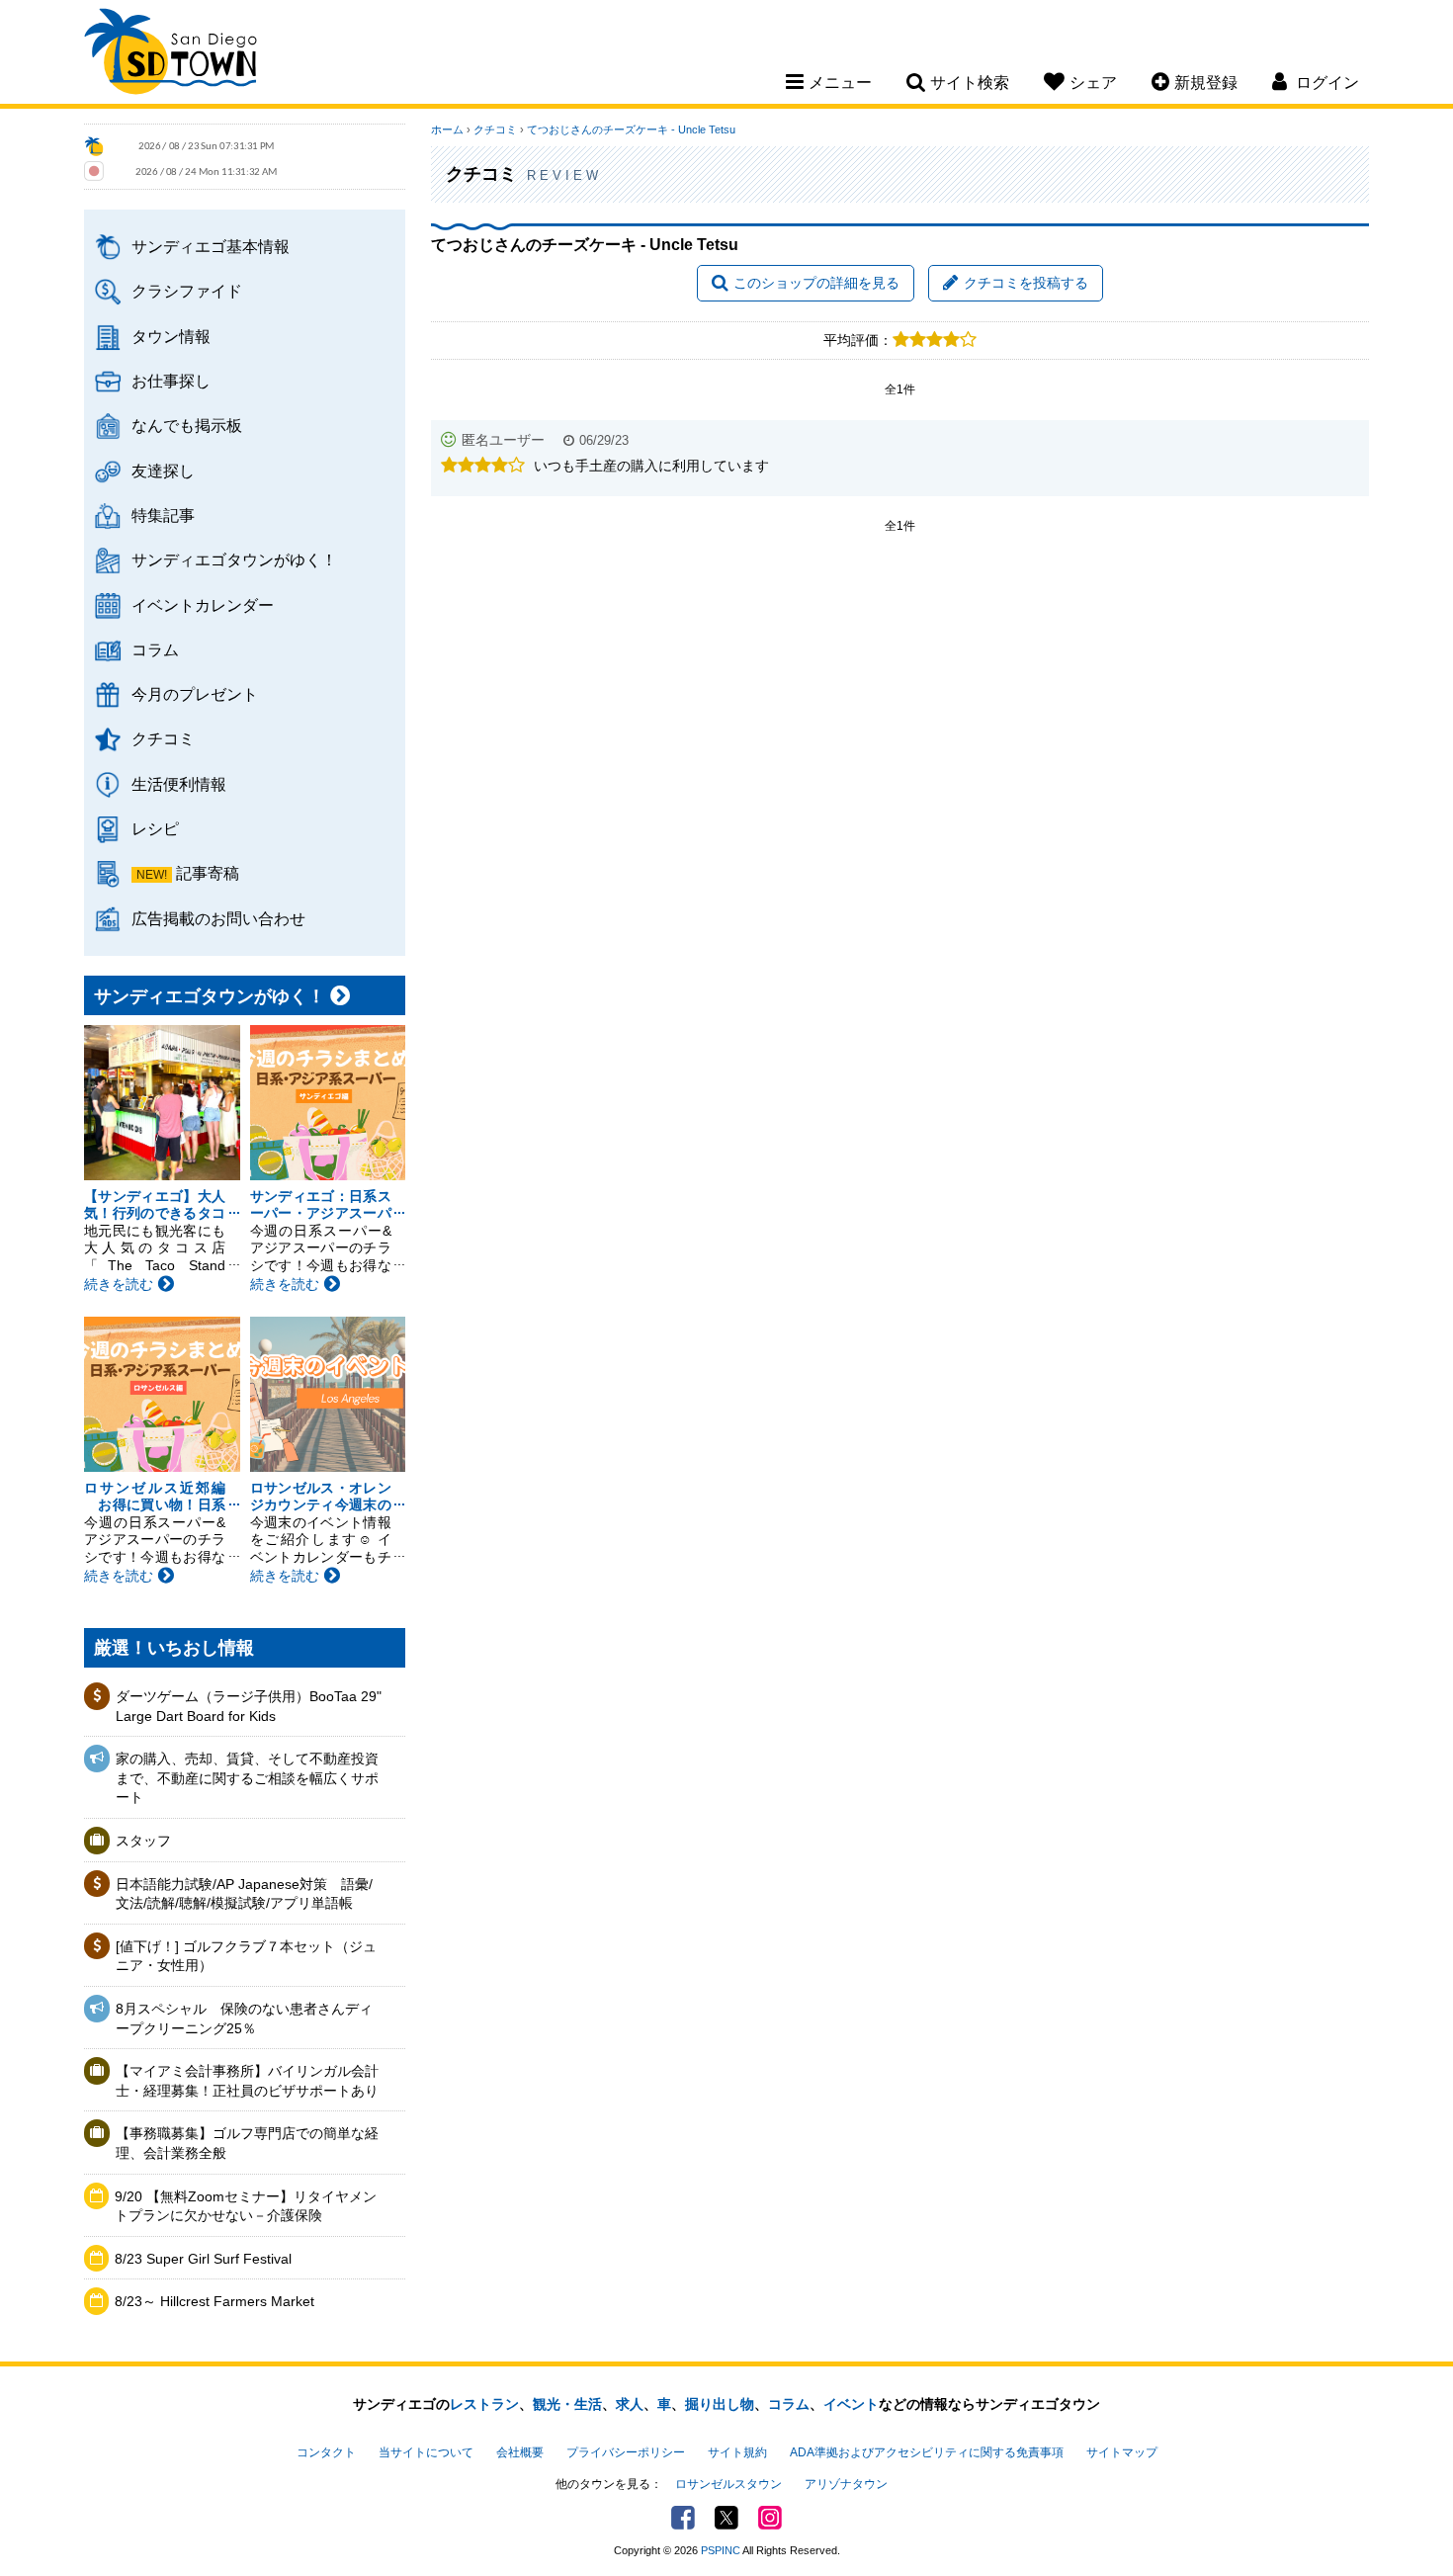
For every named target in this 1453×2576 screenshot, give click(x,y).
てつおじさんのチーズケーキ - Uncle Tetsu (631, 129)
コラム (155, 649)
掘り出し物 (720, 2404)
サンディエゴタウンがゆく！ (234, 559)
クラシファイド (187, 291)
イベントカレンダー (203, 605)
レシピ (155, 828)
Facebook (683, 2518)
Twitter (726, 2518)
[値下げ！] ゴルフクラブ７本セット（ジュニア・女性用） (246, 1956)
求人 (630, 2404)
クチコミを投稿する (1026, 283)
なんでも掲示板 (187, 425)
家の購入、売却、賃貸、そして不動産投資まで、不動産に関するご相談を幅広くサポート (247, 1778)
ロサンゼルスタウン (728, 2484)
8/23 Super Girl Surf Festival (203, 2259)
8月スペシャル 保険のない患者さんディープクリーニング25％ (244, 2018)
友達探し (163, 471)
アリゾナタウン (846, 2484)
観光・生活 (567, 2404)
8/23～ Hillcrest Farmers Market (214, 2301)
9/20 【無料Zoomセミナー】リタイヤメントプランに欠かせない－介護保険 (246, 2206)
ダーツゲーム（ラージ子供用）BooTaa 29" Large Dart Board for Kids (249, 1706)
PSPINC (721, 2550)
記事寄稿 (208, 873)
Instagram (770, 2518)
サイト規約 (737, 2452)
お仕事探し (171, 381)
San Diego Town (171, 54)
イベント (851, 2404)
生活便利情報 (179, 784)
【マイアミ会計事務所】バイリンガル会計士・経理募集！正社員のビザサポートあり (247, 2081)
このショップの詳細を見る (816, 283)
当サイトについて (426, 2452)
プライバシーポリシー (626, 2452)
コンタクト (326, 2452)
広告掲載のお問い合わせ (218, 918)
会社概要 (520, 2452)
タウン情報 (171, 336)
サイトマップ (1122, 2452)
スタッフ (143, 1841)
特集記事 (163, 515)
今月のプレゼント (195, 694)
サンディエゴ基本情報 (211, 246)
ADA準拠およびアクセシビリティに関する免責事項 (927, 2452)
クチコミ (163, 738)
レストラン (484, 2404)
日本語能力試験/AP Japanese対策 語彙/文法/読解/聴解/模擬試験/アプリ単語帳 (244, 1894)
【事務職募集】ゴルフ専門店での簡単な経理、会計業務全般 (247, 2143)
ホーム (447, 129)
